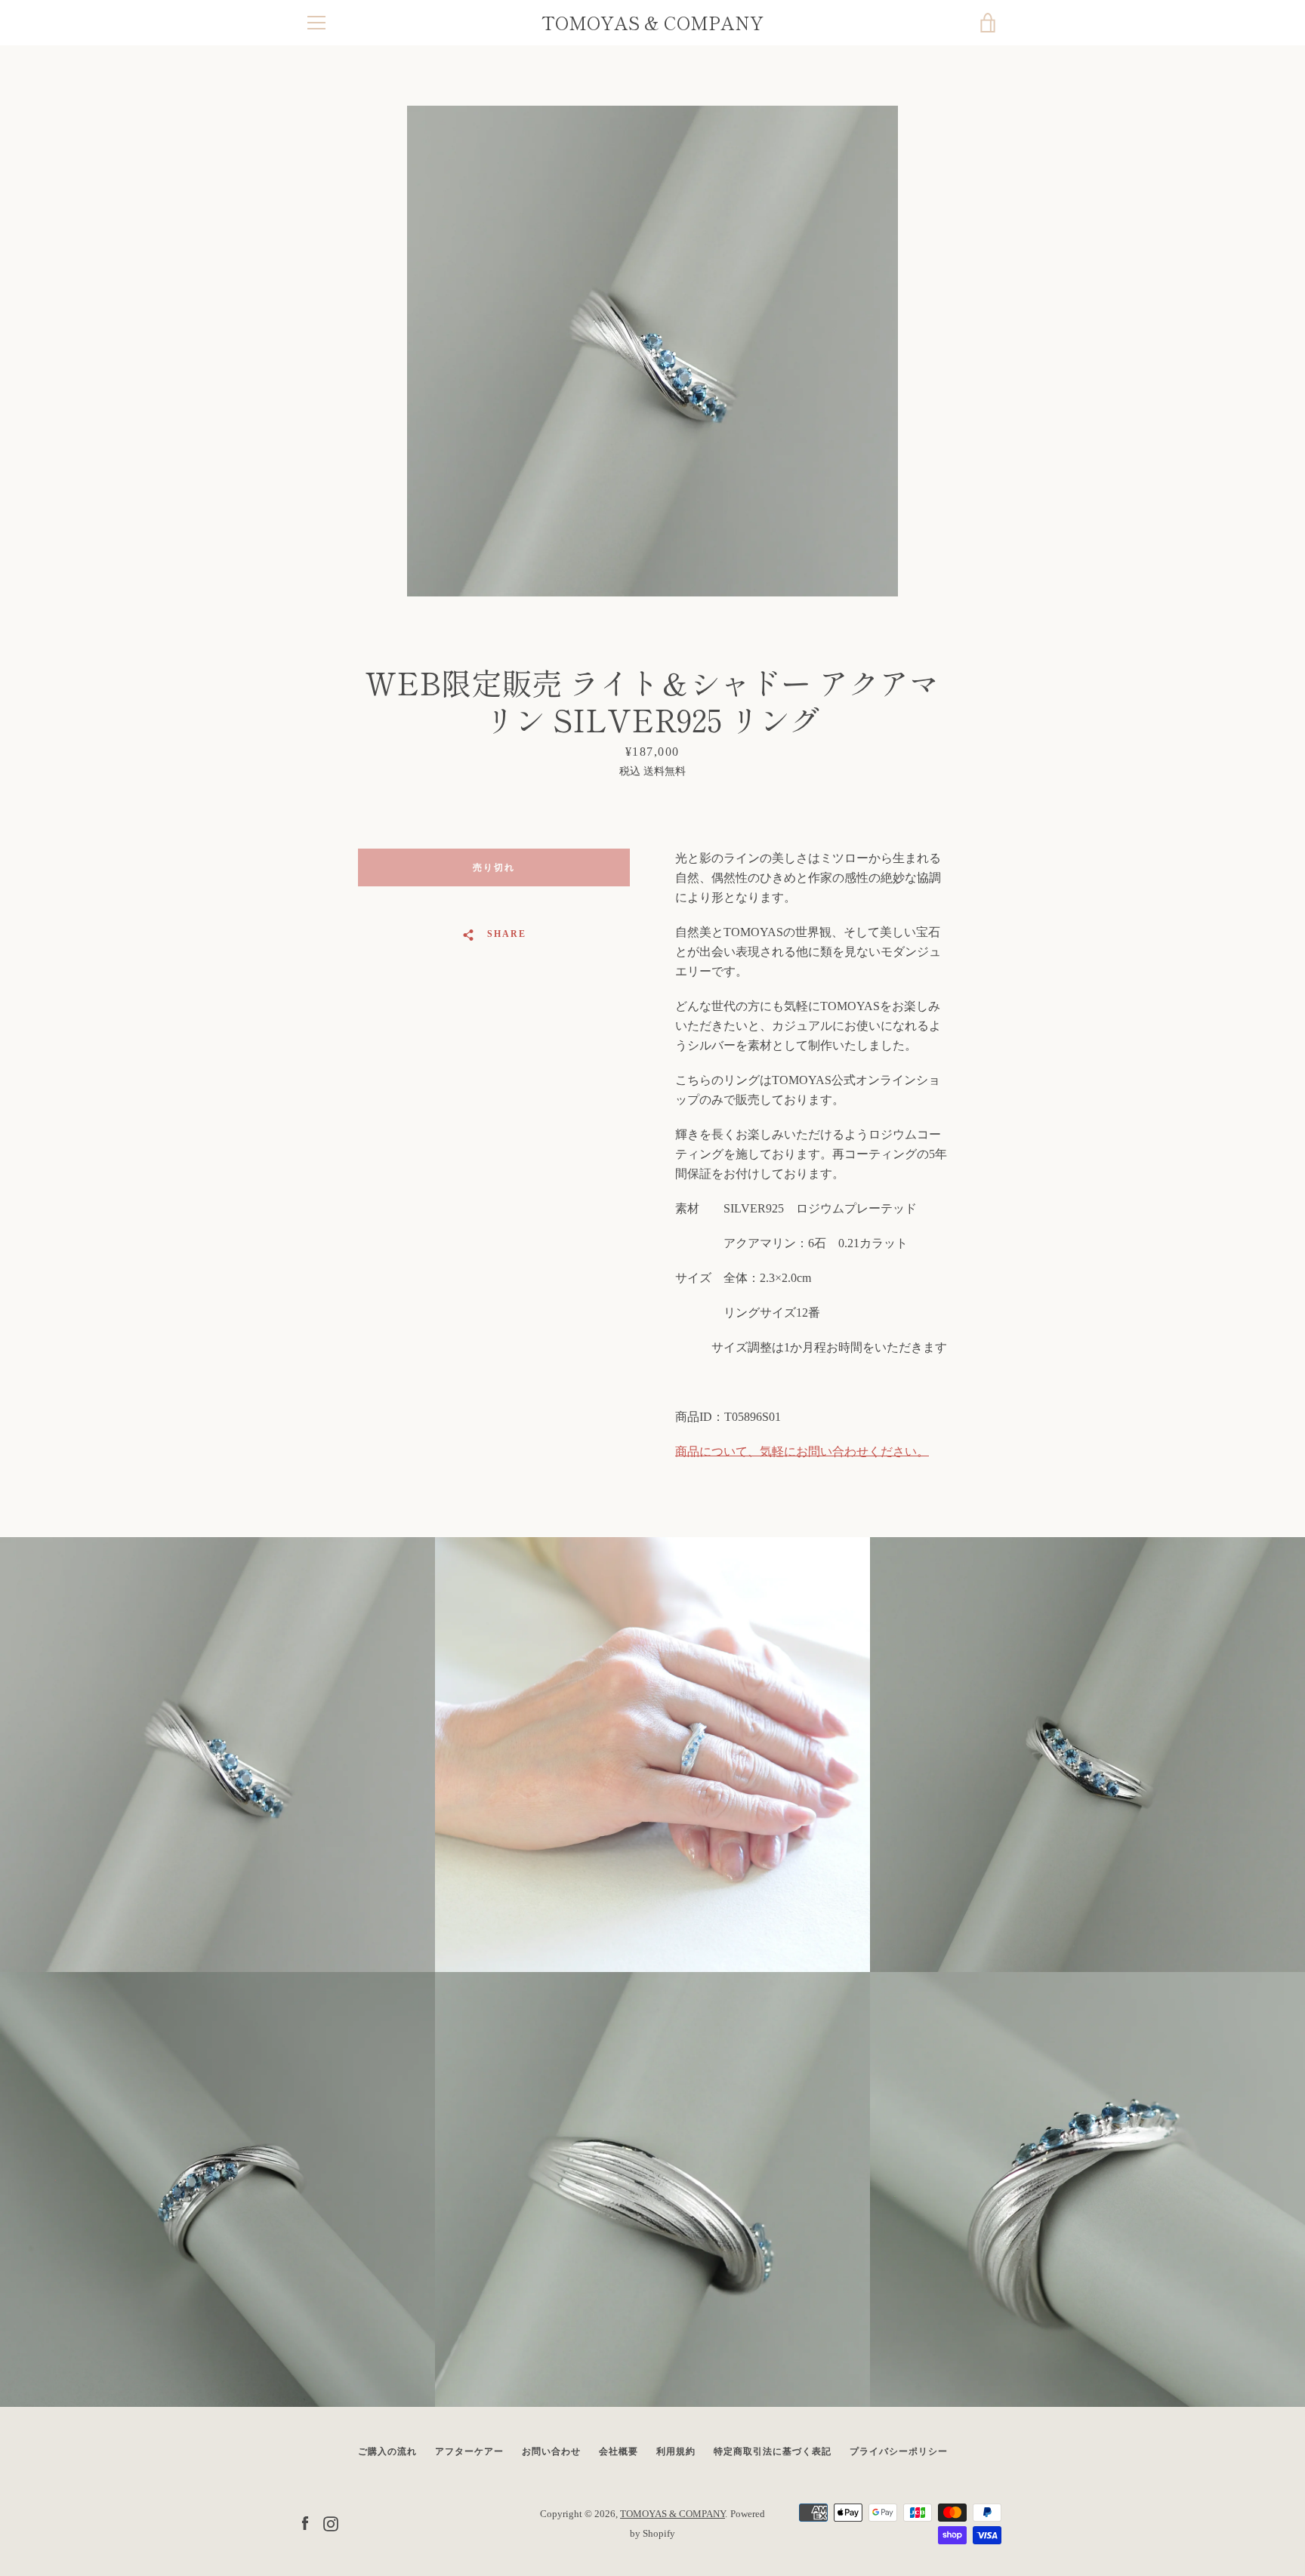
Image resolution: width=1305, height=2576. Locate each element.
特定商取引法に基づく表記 (773, 2451)
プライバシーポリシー (899, 2451)
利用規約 (676, 2451)
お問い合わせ (551, 2451)
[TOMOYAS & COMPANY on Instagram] (331, 2523)
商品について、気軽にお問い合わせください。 (802, 1451)
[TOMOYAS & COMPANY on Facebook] (305, 2523)
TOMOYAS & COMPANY (652, 23)
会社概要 (619, 2451)
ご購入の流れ (387, 2451)
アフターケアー (469, 2451)
